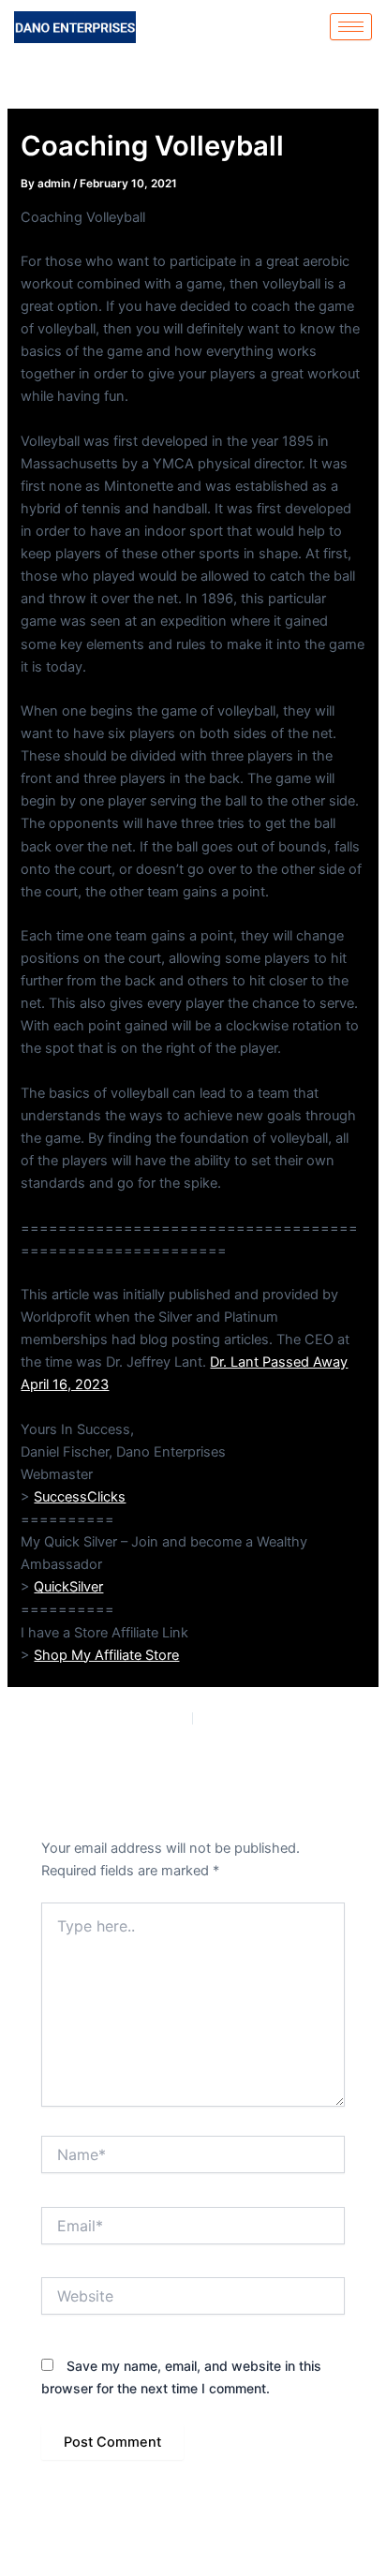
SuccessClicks (80, 1497)
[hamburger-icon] (351, 27)
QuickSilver (68, 1587)
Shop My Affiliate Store (106, 1655)
